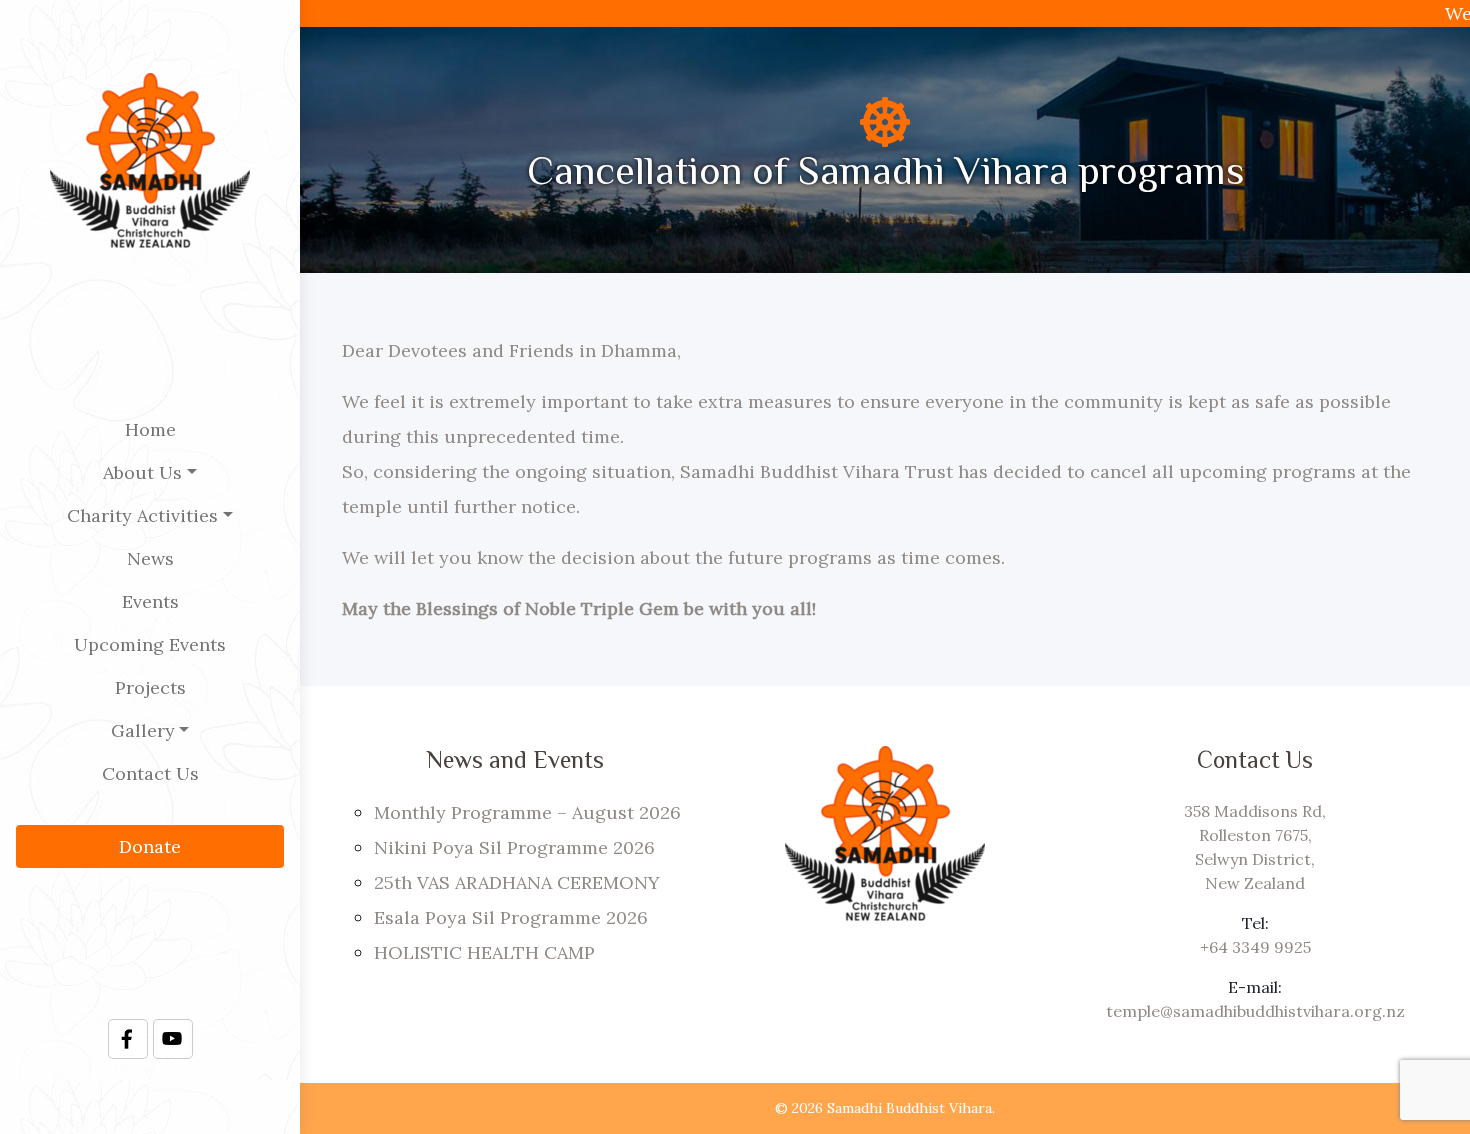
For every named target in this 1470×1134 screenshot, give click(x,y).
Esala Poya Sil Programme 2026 (511, 917)
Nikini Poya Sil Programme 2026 (514, 847)
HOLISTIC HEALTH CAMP (484, 952)
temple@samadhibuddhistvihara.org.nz (1255, 1011)
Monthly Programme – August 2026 (527, 812)
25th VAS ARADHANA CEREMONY (517, 882)
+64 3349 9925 (1255, 947)
